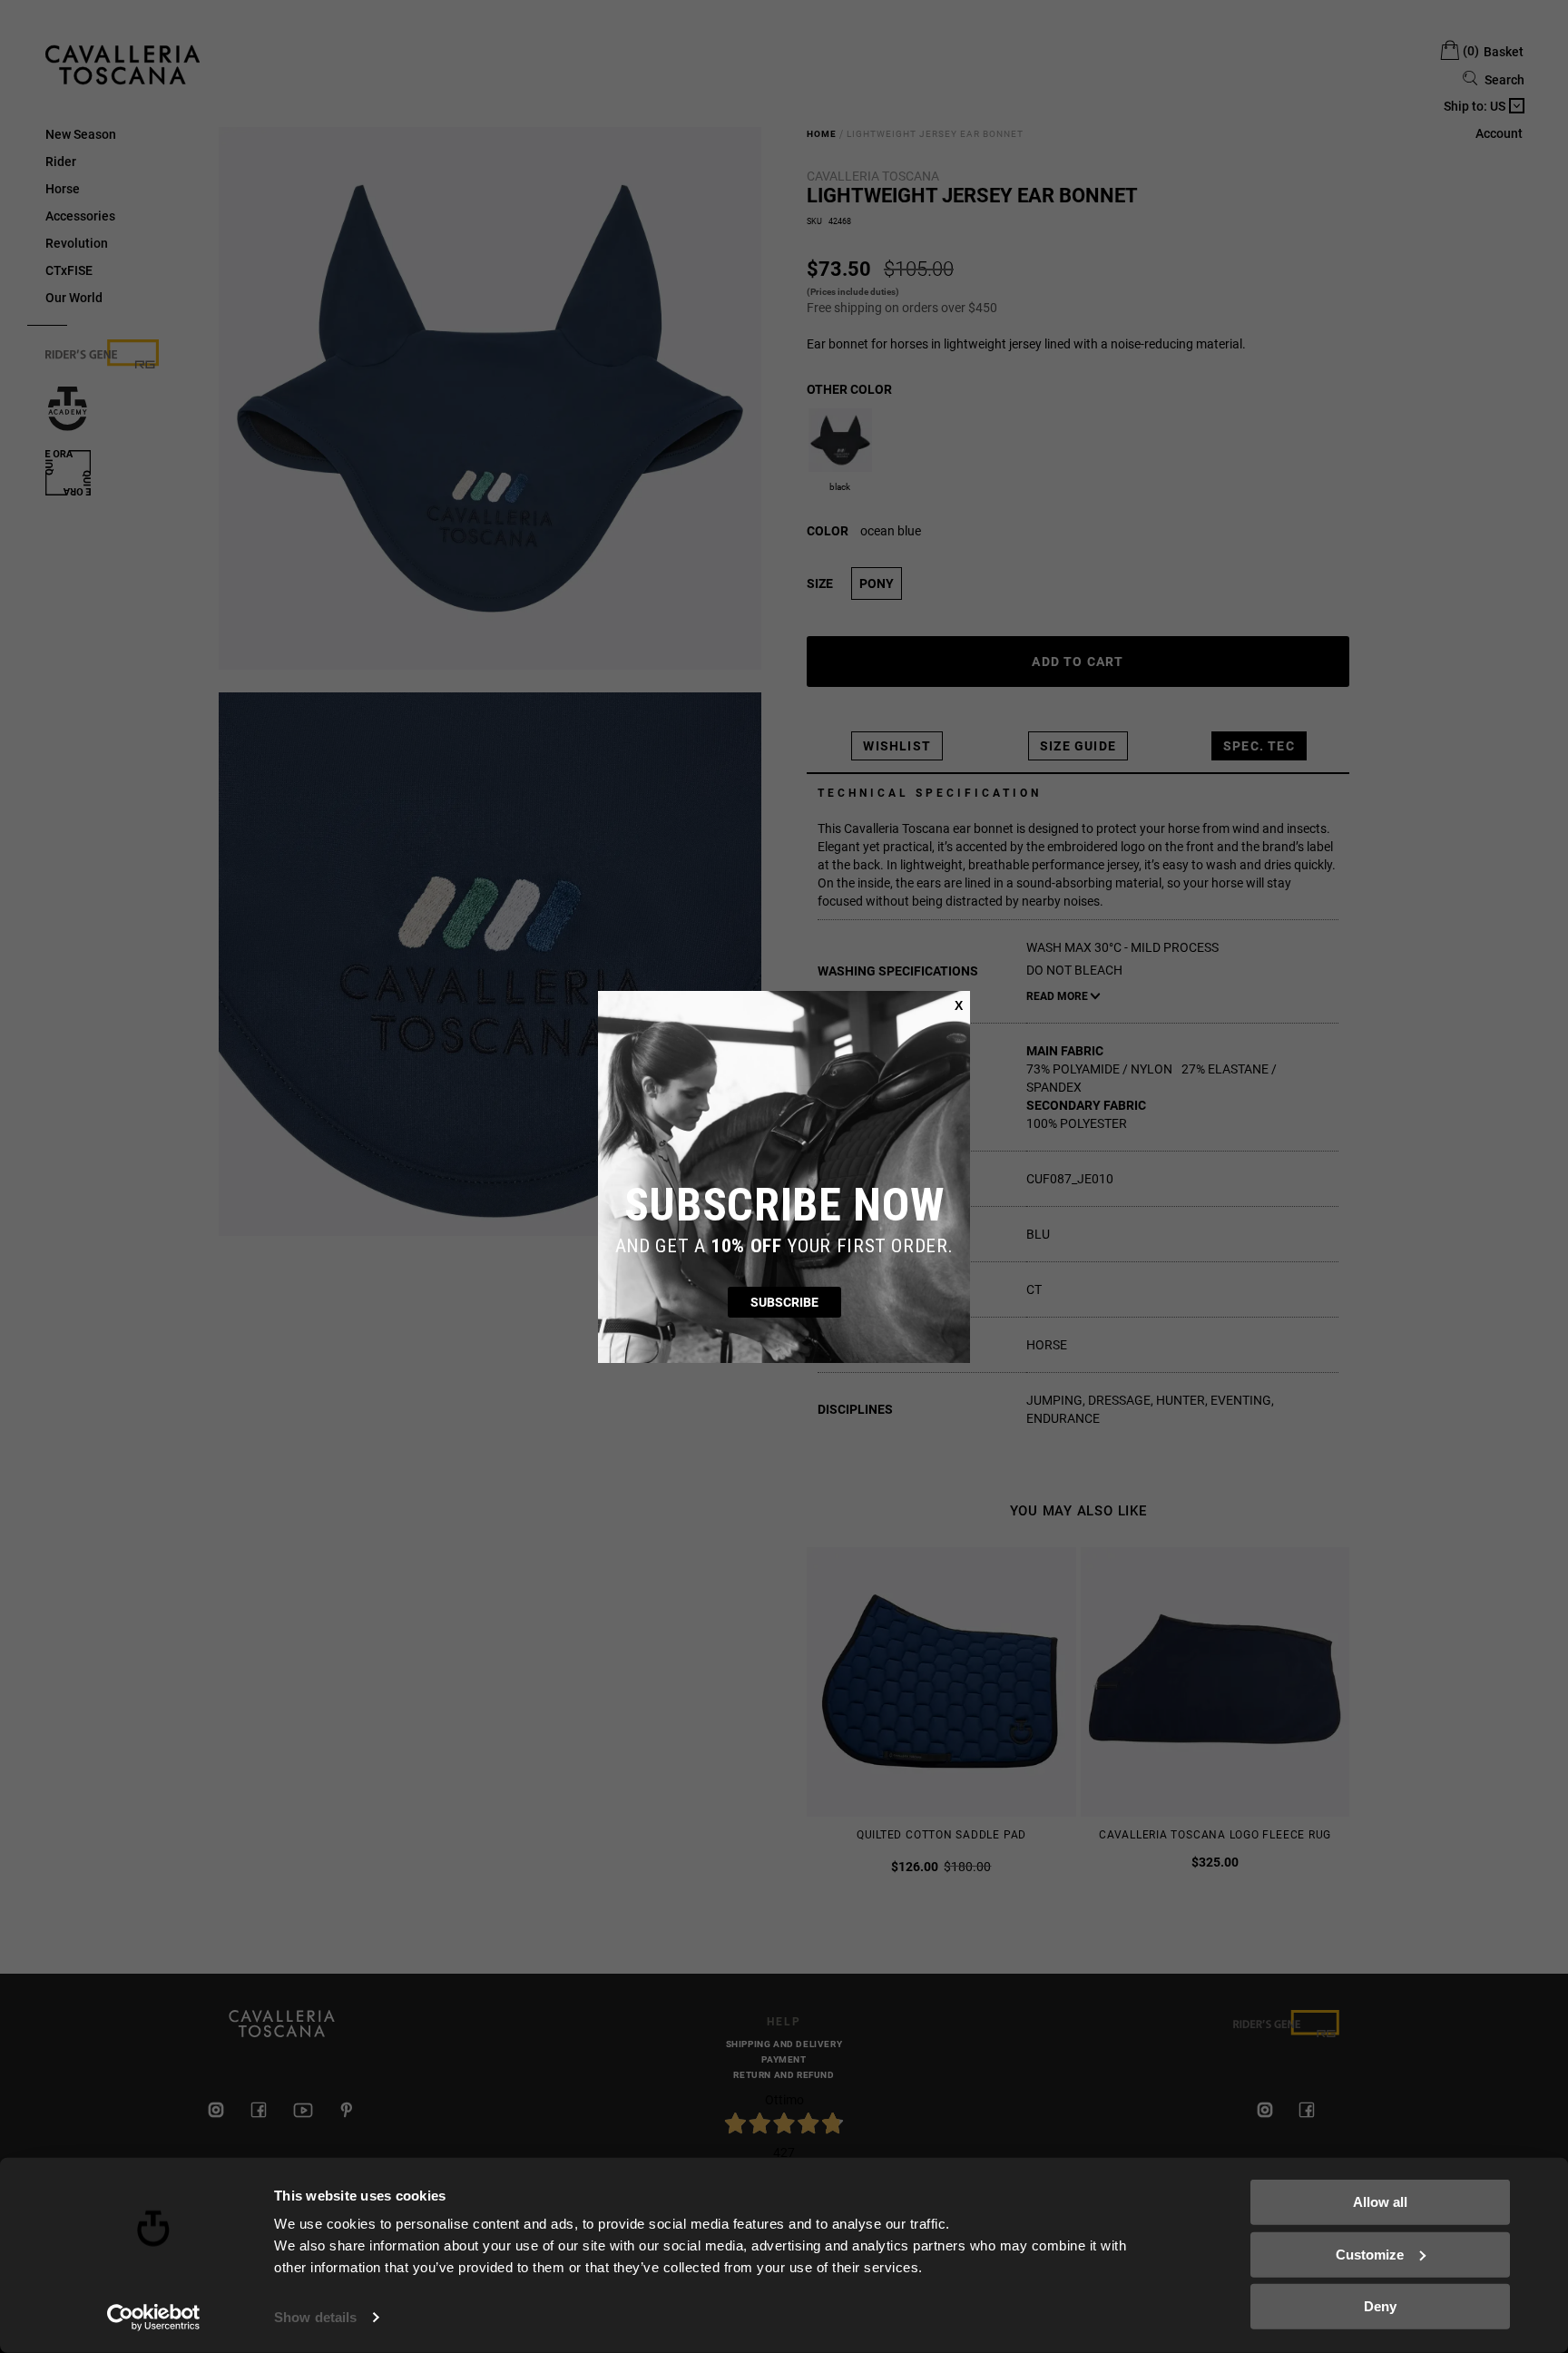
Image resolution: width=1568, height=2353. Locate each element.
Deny (1380, 2306)
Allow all (1380, 2202)
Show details (315, 2317)
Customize (1370, 2254)
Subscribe (784, 1302)
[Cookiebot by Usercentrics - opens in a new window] (154, 2318)
